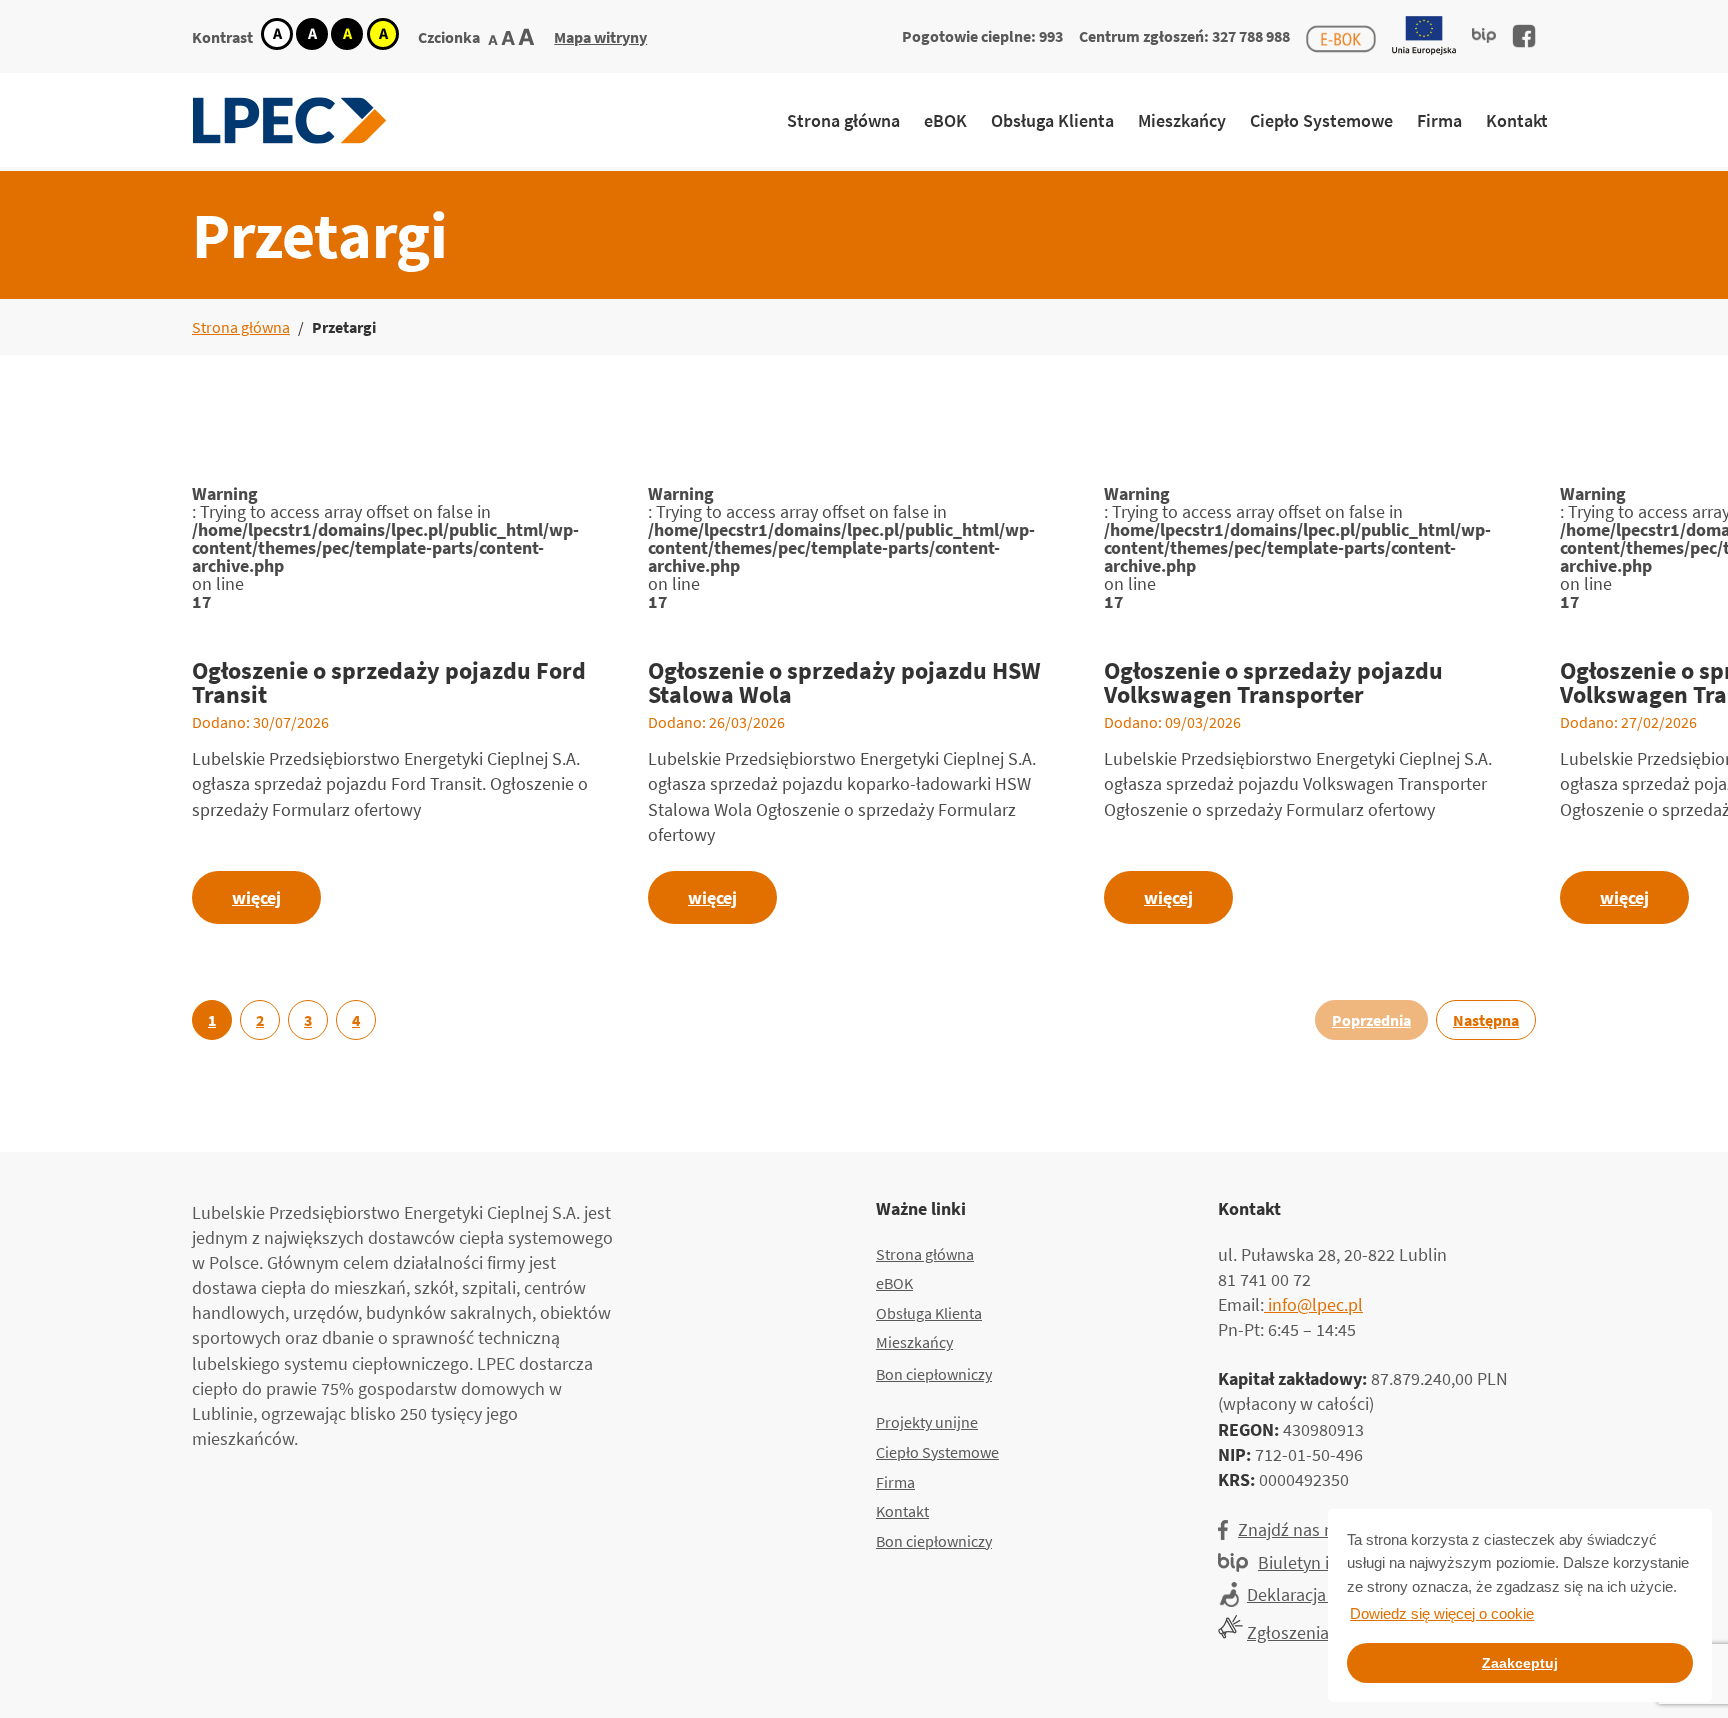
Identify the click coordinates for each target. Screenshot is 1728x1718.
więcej (256, 897)
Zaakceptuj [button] (1520, 1663)
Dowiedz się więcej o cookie (1442, 1613)
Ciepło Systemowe (1321, 120)
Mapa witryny (600, 37)
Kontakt (1517, 120)
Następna (1486, 1020)
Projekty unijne (927, 1422)
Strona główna (843, 120)
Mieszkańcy (1182, 120)
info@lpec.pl (1313, 1304)
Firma (1439, 120)
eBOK (945, 120)
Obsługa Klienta (1052, 120)
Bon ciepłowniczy (934, 1374)
